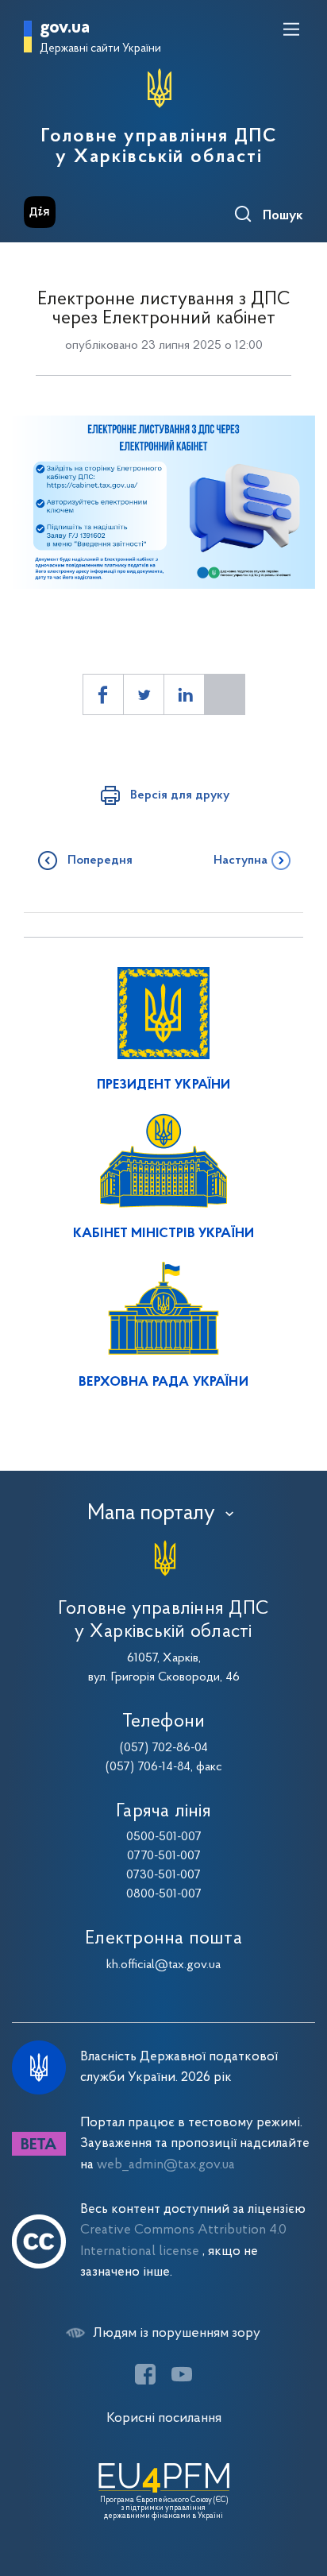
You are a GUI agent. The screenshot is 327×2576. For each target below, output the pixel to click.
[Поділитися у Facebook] (103, 694)
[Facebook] (145, 2374)
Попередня (100, 861)
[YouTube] (182, 2374)
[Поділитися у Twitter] (144, 694)
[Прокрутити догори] (299, 2489)
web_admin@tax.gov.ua (166, 2165)
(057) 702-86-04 (164, 1748)
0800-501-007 (164, 1894)
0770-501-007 (164, 1856)
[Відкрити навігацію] (291, 29)
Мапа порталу (151, 1514)
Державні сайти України (100, 49)
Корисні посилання (164, 2418)
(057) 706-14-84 (148, 1767)
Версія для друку (180, 795)
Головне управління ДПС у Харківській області (159, 147)
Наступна (240, 861)
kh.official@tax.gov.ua (163, 1965)
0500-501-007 (164, 1837)
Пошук (283, 216)
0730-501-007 (163, 1875)
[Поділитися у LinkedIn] (184, 694)
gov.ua (65, 28)
